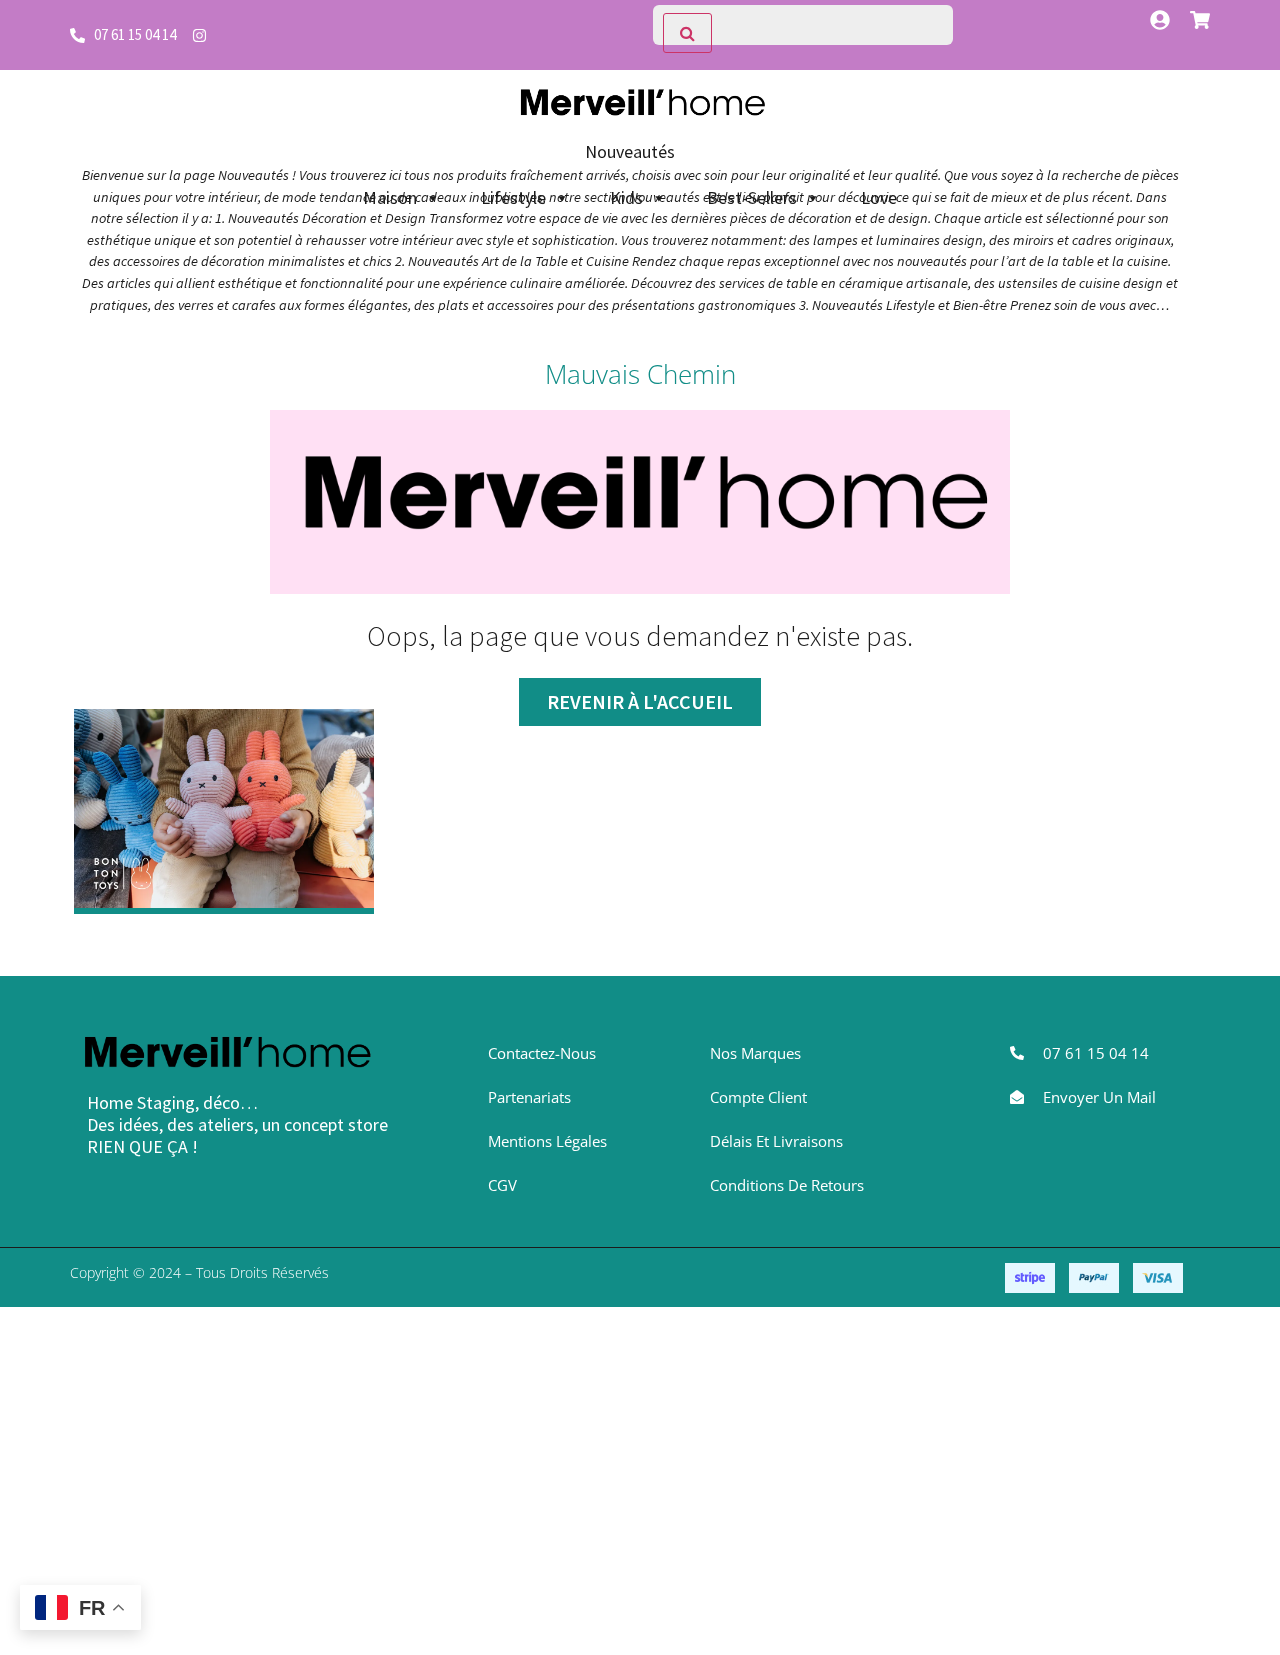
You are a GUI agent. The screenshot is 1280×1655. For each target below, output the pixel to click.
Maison (390, 197)
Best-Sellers (752, 197)
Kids (626, 197)
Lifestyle (513, 197)
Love (879, 197)
